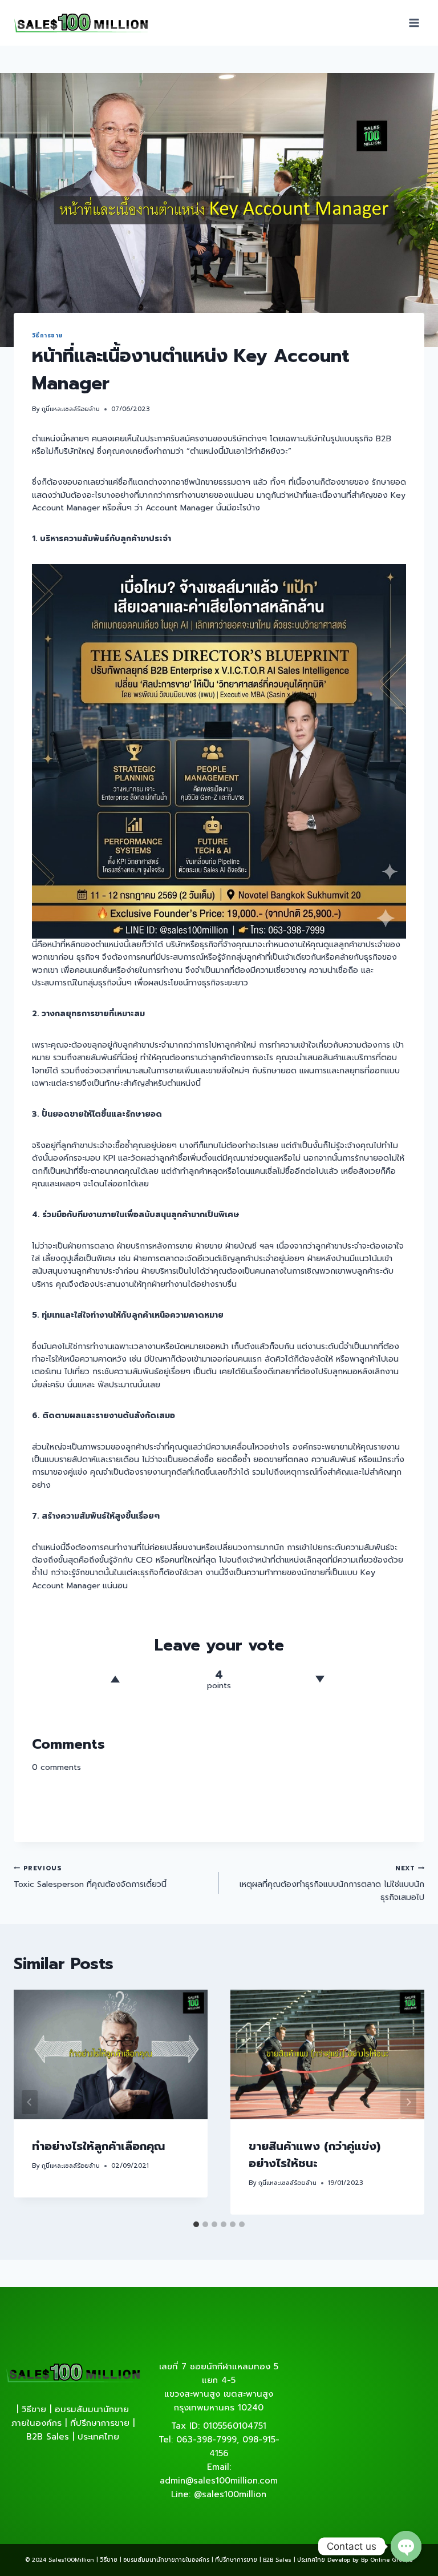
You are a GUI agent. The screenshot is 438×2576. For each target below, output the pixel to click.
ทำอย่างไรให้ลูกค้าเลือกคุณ (98, 2146)
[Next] (408, 2102)
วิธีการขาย (47, 335)
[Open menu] (414, 23)
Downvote (320, 1679)
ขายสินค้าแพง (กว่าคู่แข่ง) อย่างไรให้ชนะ (315, 2155)
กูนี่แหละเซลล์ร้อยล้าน (71, 409)
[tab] (196, 2224)
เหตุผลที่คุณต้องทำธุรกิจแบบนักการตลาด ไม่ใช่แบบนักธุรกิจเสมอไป (332, 1883)
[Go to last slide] (30, 2102)
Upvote (115, 1679)
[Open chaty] (406, 2546)
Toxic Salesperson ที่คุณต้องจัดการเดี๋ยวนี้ (90, 1877)
